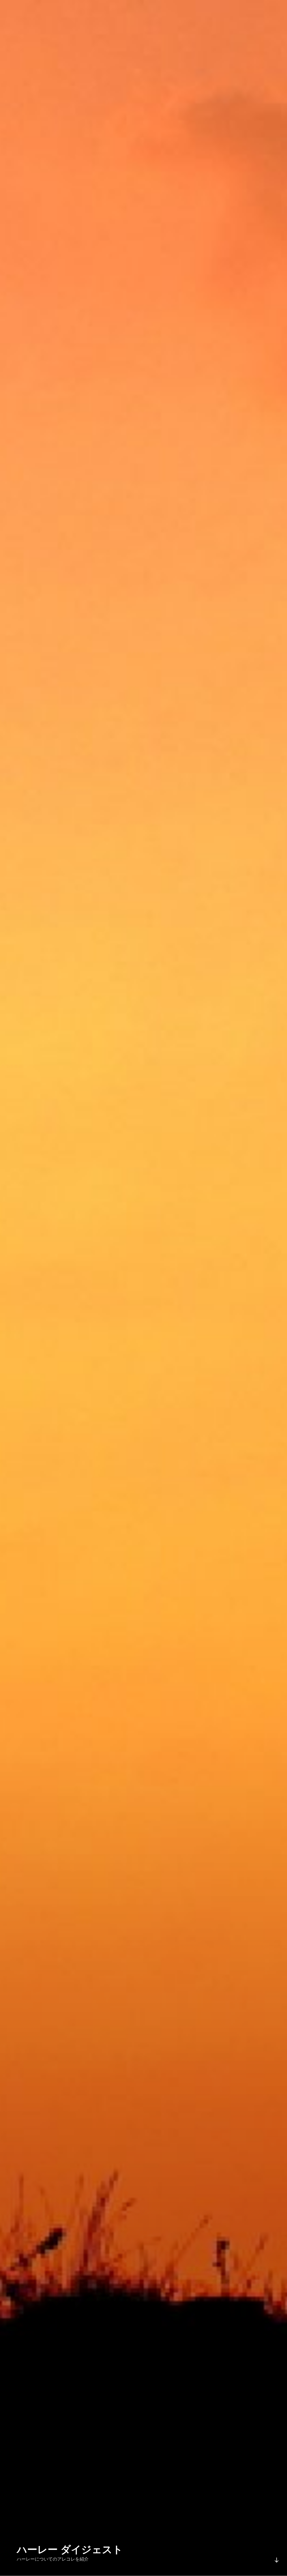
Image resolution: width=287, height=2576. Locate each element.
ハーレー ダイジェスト (70, 2550)
